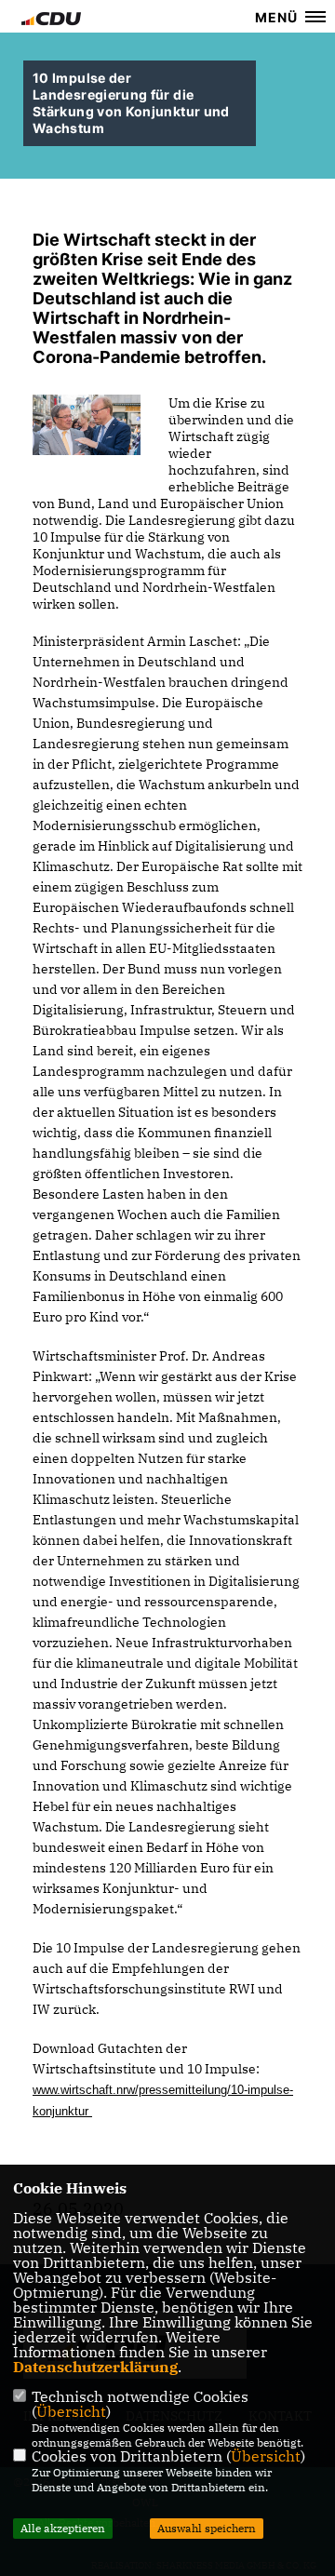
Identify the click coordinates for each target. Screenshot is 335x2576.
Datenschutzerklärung (95, 2367)
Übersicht (71, 2411)
